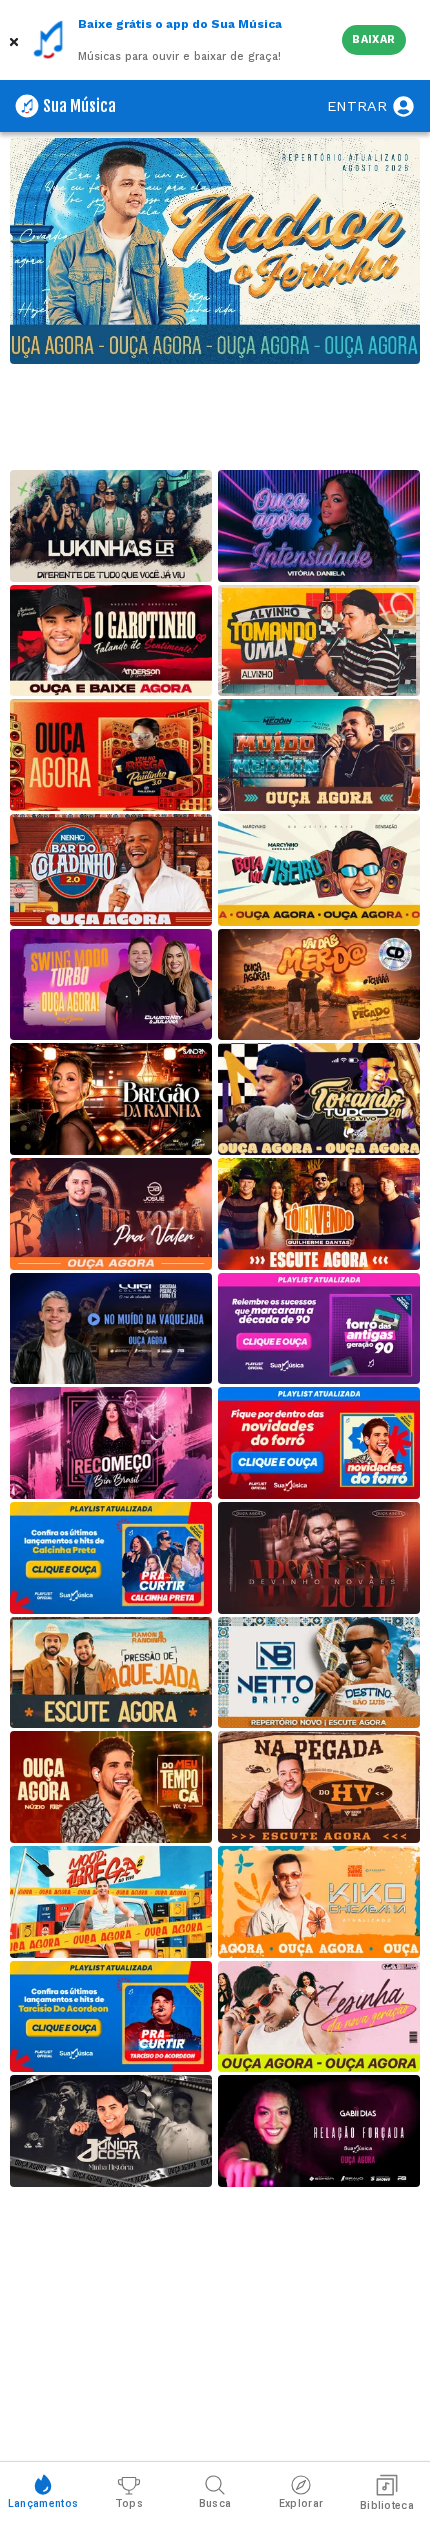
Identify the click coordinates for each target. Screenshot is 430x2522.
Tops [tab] (129, 2503)
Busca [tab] (215, 2503)
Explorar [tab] (301, 2503)
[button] (16, 40)
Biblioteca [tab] (387, 2505)
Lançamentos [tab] (43, 2503)
